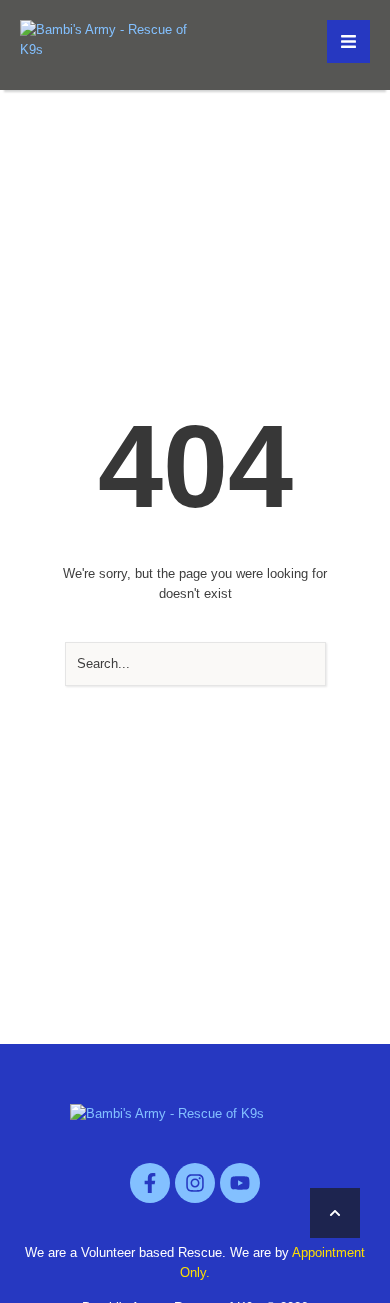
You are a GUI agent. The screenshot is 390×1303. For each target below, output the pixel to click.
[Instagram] (195, 1183)
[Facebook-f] (150, 1183)
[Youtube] (240, 1183)
